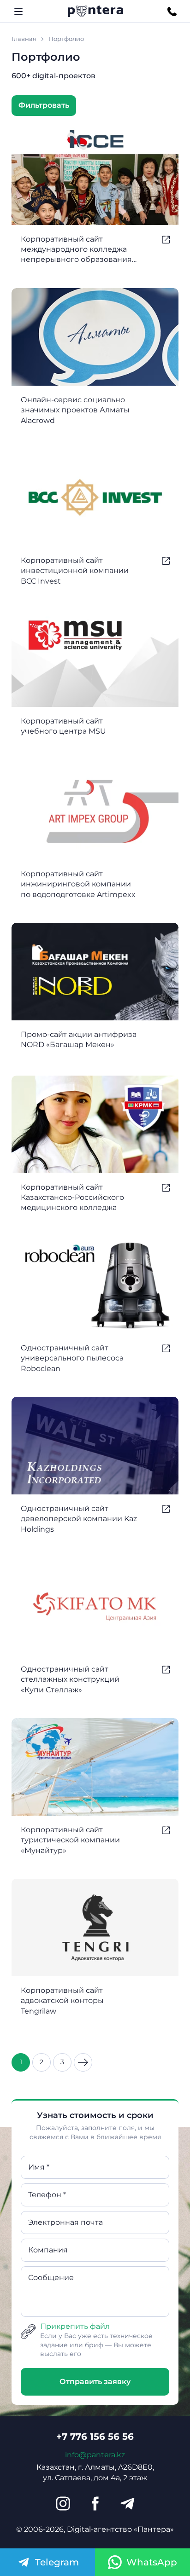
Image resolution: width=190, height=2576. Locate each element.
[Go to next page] (83, 2062)
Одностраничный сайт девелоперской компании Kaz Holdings (79, 1519)
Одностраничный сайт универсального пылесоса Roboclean (72, 1358)
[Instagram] (63, 2504)
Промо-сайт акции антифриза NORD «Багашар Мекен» (79, 1039)
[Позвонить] (172, 12)
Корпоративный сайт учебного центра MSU (63, 726)
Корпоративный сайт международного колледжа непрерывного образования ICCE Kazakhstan (76, 250)
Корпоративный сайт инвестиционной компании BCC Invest (75, 571)
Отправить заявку (95, 2382)
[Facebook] (95, 2504)
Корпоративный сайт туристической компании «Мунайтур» (70, 1840)
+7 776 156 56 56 (95, 2437)
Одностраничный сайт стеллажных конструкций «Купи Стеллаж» (70, 1679)
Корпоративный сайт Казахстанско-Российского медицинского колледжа (72, 1198)
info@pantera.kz (95, 2455)
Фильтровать (44, 105)
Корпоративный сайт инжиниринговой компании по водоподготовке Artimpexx (78, 884)
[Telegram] (127, 2504)
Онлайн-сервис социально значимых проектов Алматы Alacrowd (75, 410)
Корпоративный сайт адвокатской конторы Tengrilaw (62, 2001)
